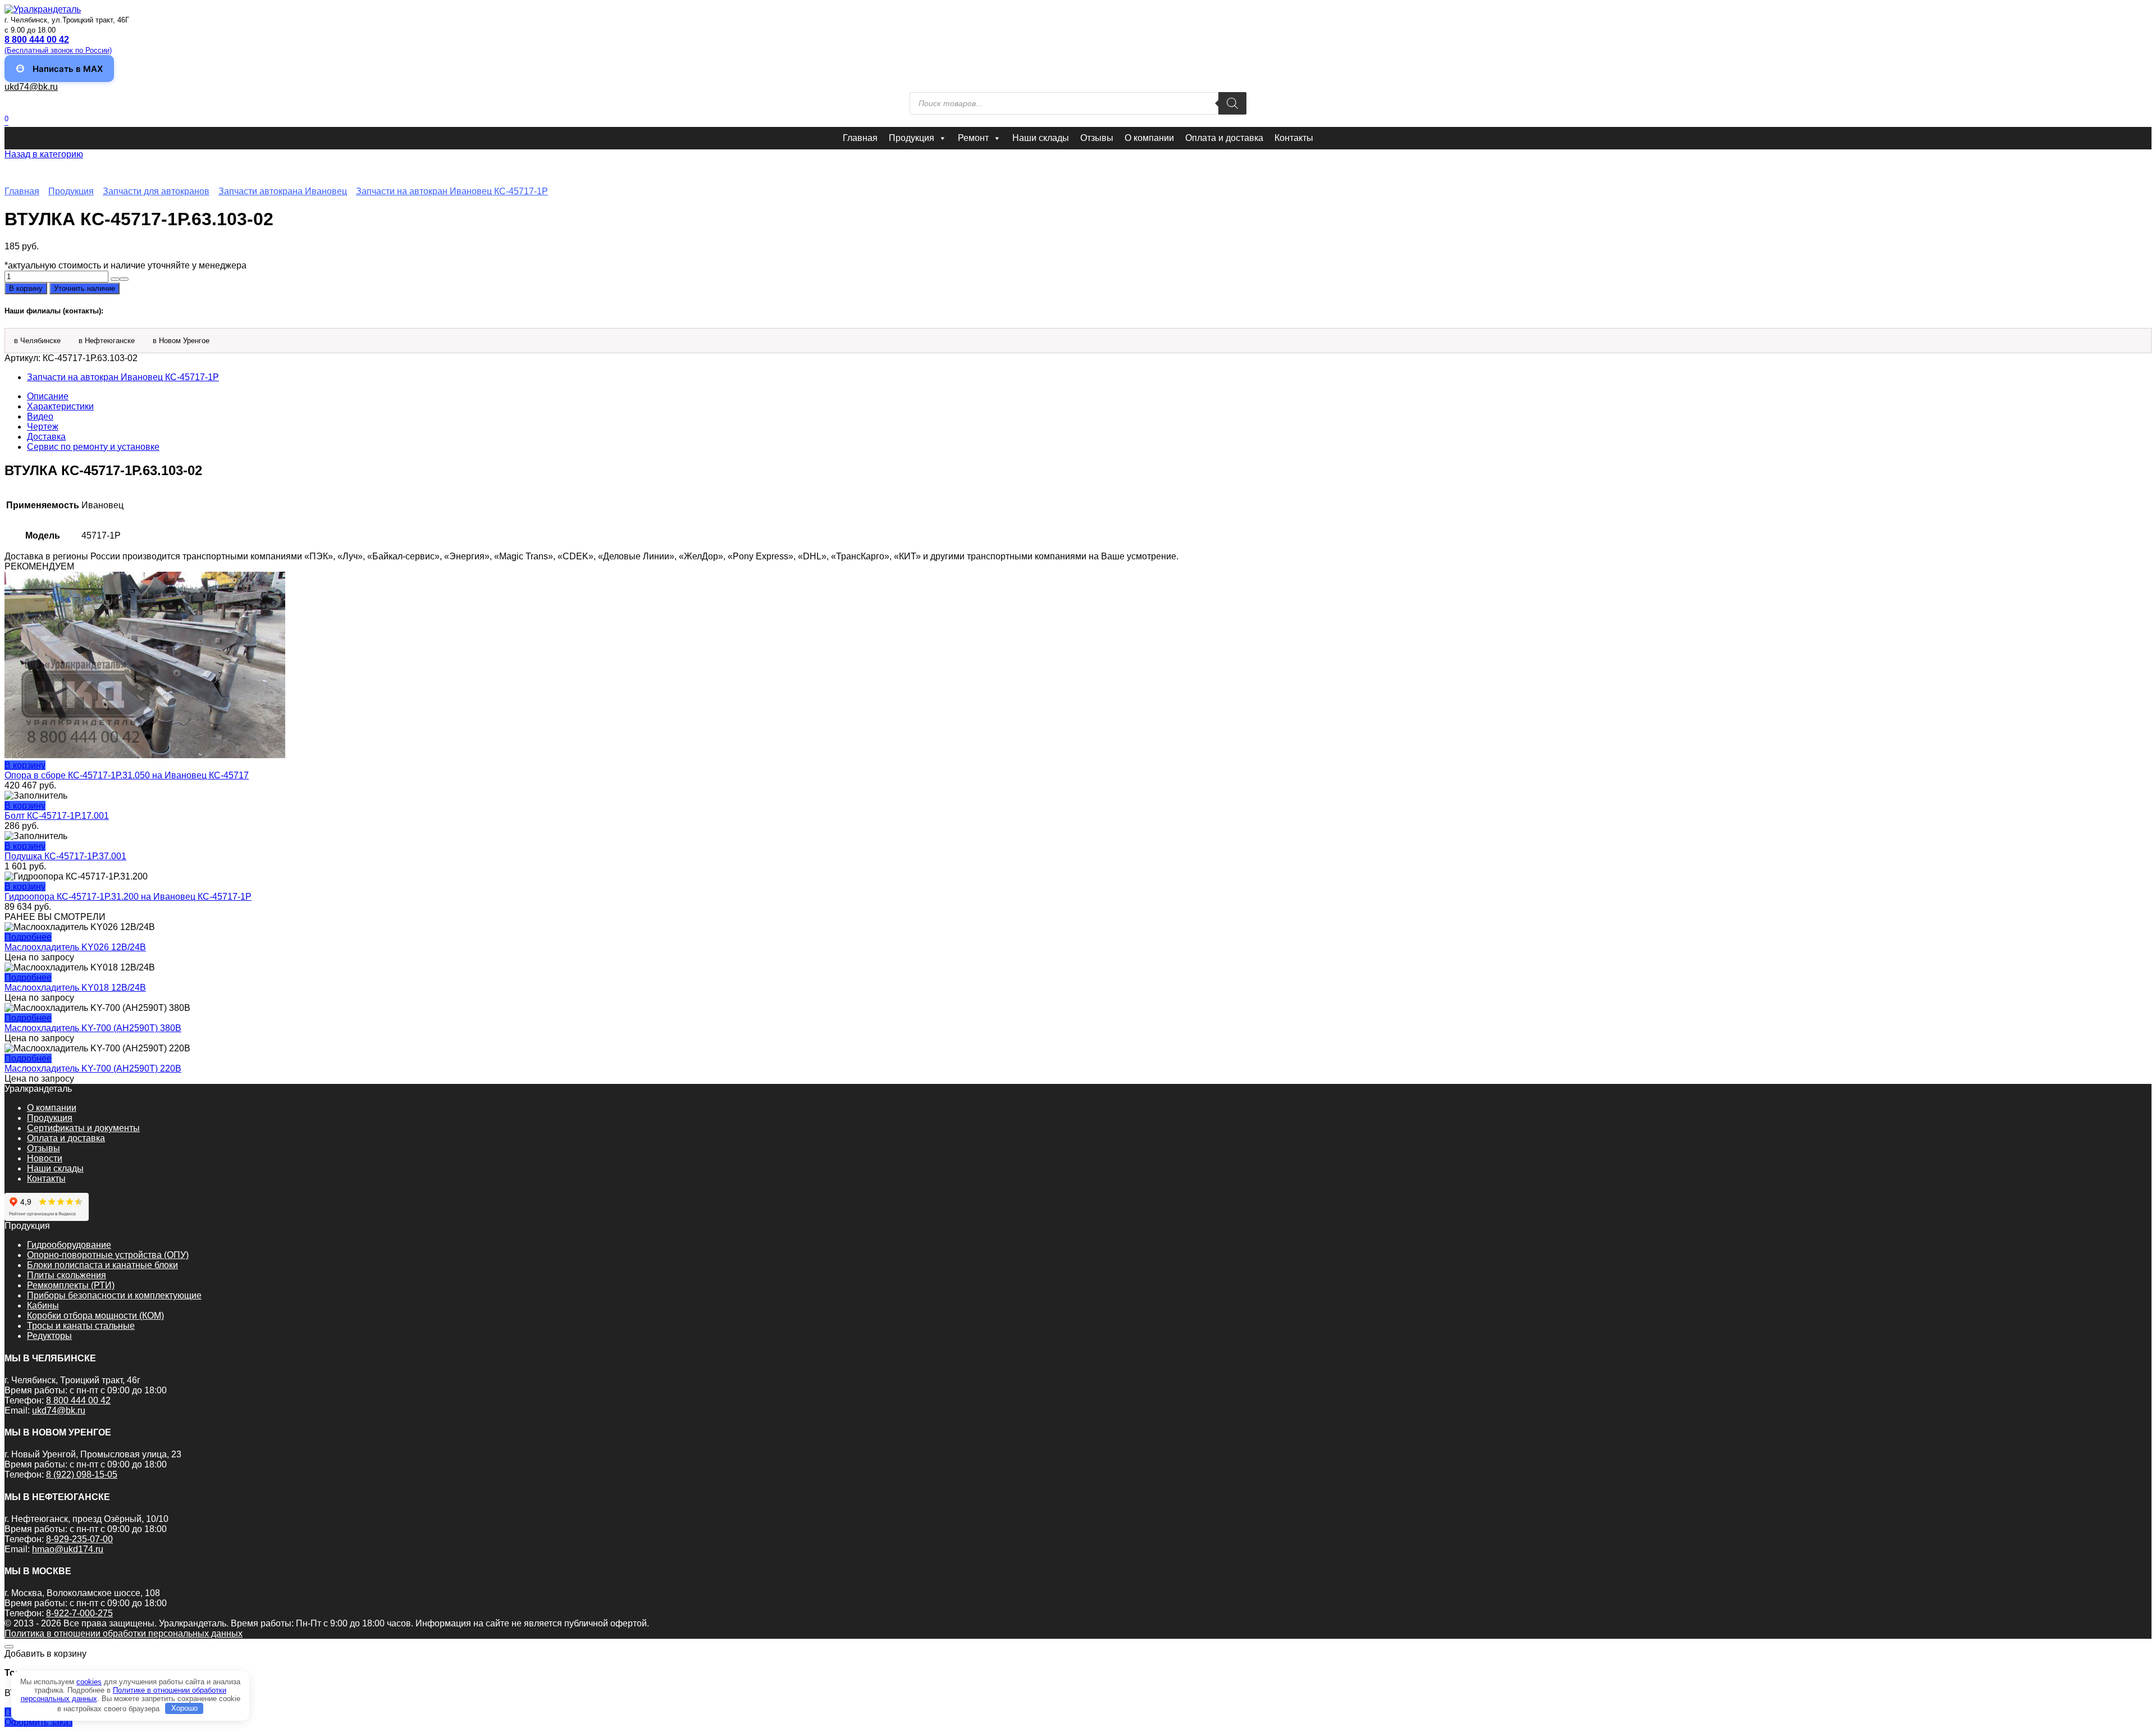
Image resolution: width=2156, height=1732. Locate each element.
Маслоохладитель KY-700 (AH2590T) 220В (93, 1068)
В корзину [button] (25, 765)
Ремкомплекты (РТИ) (71, 1285)
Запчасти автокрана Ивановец (283, 191)
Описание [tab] (48, 396)
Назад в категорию (44, 154)
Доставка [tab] (46, 437)
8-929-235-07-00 (79, 1539)
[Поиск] (1232, 103)
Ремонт (973, 138)
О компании (1149, 138)
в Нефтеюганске (107, 341)
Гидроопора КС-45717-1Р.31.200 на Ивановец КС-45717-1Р (128, 897)
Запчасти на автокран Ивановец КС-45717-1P (452, 191)
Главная (860, 138)
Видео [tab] (40, 416)
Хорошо (184, 1708)
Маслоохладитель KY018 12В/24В (75, 988)
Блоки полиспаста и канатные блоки (102, 1265)
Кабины (43, 1305)
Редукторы (49, 1336)
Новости (45, 1158)
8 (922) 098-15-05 (82, 1475)
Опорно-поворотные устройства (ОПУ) (108, 1255)
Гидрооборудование (69, 1245)
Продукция (912, 138)
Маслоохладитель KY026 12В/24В (75, 947)
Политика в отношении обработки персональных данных (124, 1633)
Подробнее (28, 937)
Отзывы (1097, 138)
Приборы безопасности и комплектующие (114, 1295)
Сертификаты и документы (83, 1128)
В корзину (26, 288)
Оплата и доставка (1224, 138)
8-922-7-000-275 (79, 1613)
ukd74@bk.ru (31, 87)
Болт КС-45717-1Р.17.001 (57, 816)
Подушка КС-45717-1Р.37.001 (65, 856)
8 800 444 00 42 (78, 1400)
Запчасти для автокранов (156, 191)
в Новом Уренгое (181, 341)
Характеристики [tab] (60, 406)
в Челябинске (37, 341)
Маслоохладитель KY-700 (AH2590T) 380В (93, 1028)
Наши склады (1041, 138)
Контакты (1294, 138)
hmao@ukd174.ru (68, 1549)
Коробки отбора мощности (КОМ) (95, 1316)
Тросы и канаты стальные (81, 1326)
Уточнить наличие (84, 288)
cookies (89, 1682)
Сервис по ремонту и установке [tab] (93, 447)
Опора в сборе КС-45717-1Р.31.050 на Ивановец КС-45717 (127, 775)
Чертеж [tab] (43, 427)
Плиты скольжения (67, 1275)
